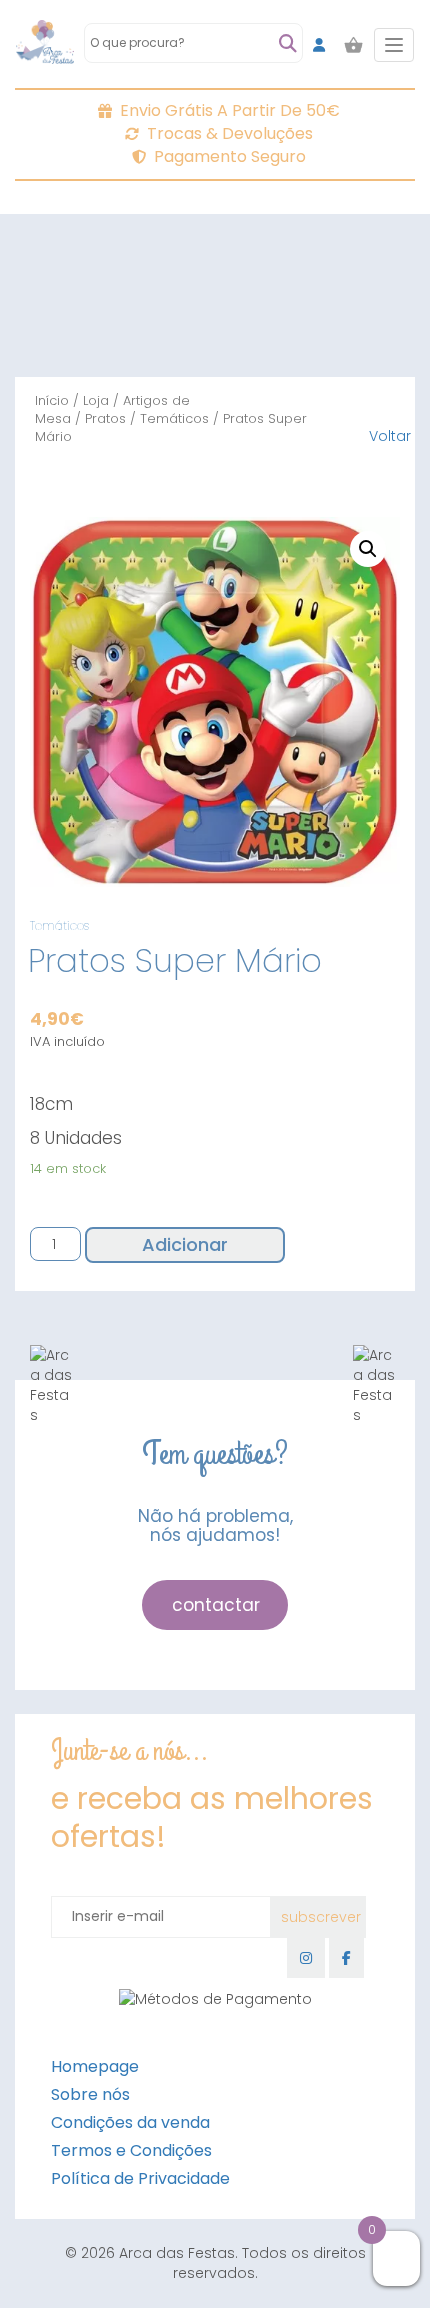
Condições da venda (130, 2122)
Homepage (95, 2066)
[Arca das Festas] (45, 45)
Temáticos (174, 418)
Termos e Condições (131, 2150)
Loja (96, 400)
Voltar (390, 436)
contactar (216, 1605)
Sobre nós (90, 2094)
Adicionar (185, 1244)
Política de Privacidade (140, 2178)
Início (52, 400)
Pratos (105, 418)
